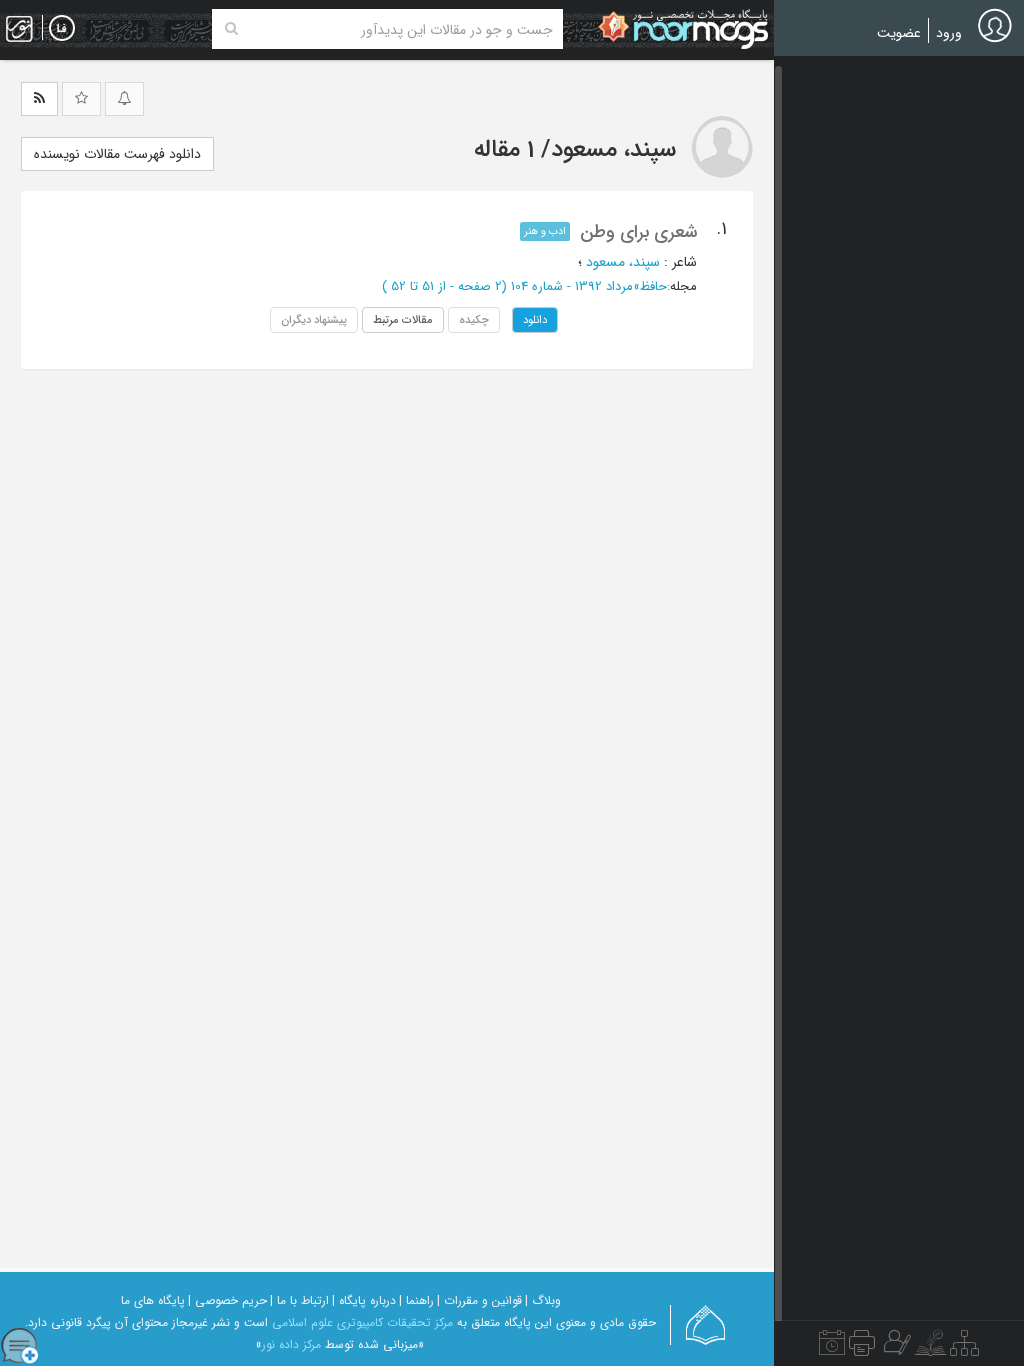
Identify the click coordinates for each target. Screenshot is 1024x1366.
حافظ (653, 286)
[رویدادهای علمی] (832, 1348)
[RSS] (39, 99)
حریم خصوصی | (227, 1300)
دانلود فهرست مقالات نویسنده (117, 154)
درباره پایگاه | (364, 1300)
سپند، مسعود (623, 262)
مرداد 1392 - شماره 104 (572, 286)
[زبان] (62, 29)
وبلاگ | (543, 1300)
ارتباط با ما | (299, 1300)
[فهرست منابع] (964, 1348)
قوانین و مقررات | (479, 1300)
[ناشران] (862, 1348)
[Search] (231, 29)
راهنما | (416, 1300)
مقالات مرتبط (403, 320)
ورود (949, 33)
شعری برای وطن (638, 232)
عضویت (899, 33)
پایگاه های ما (153, 1300)
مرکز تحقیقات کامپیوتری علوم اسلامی (362, 1322)
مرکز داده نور (291, 1344)
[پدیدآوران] (895, 1348)
